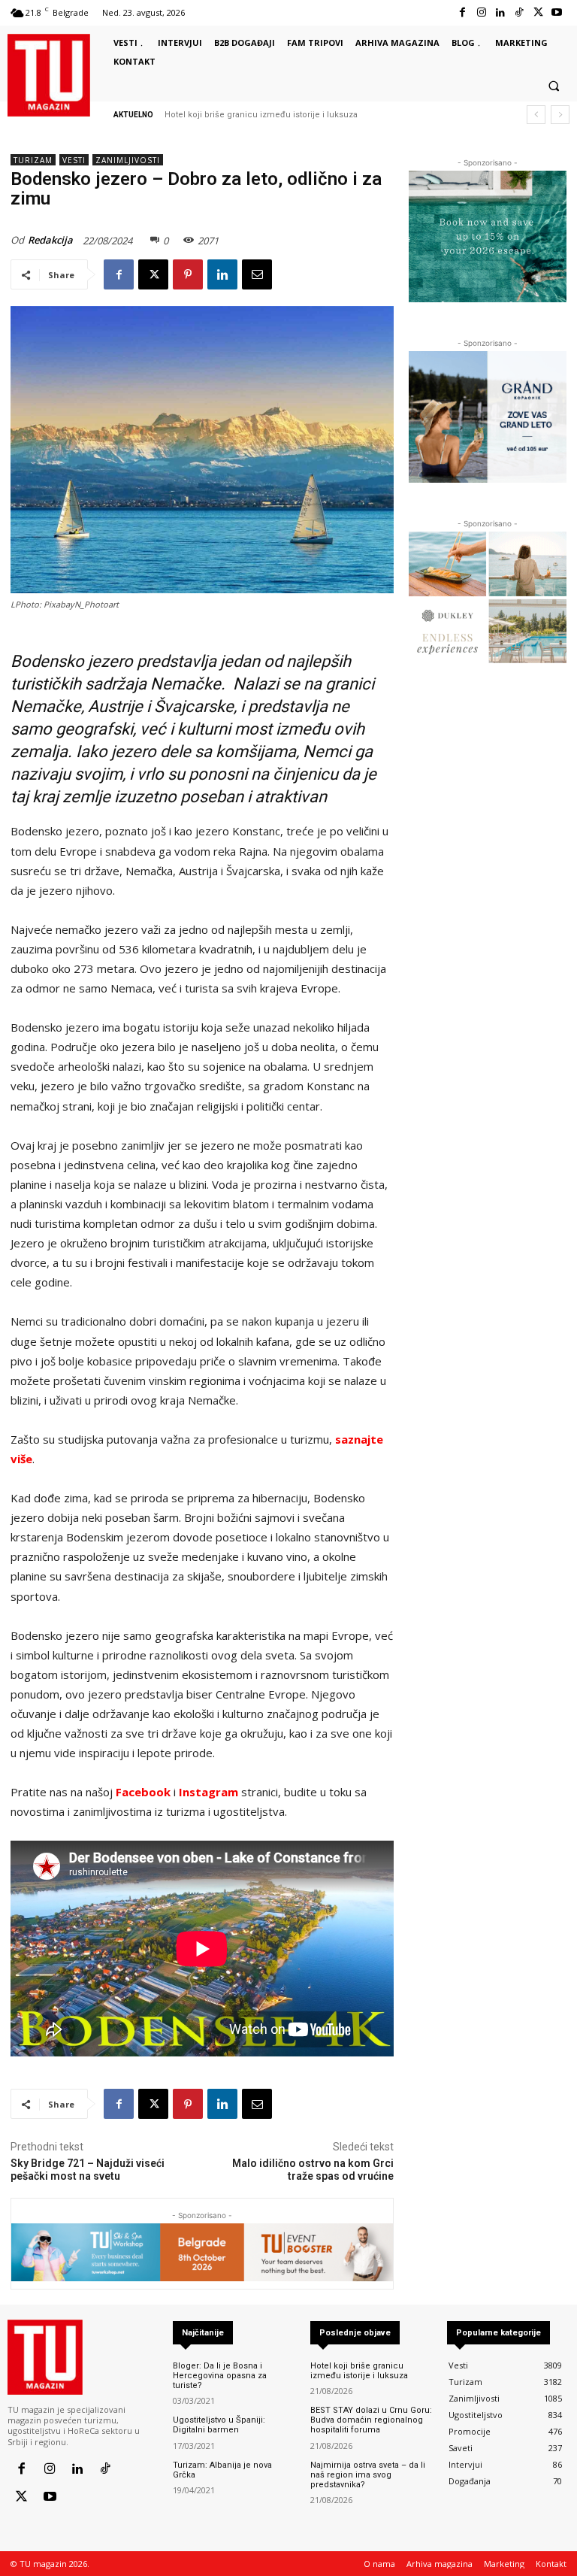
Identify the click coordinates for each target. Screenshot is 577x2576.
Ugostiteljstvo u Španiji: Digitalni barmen (219, 2425)
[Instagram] (481, 12)
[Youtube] (557, 12)
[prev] (536, 115)
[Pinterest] (188, 274)
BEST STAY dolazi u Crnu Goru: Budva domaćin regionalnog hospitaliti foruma (371, 2420)
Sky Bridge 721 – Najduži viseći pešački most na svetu (88, 2170)
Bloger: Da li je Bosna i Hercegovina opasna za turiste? (220, 2376)
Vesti (74, 160)
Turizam (33, 160)
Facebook (143, 1792)
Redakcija (50, 240)
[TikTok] (519, 12)
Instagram (208, 1792)
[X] (538, 12)
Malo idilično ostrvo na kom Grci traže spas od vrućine (313, 2170)
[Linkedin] (500, 12)
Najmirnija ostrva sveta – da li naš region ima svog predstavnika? (368, 2475)
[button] (554, 86)
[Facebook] (462, 12)
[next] (560, 115)
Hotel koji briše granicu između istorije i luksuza (261, 115)
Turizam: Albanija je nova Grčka (222, 2470)
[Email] (257, 274)
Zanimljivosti (128, 160)
